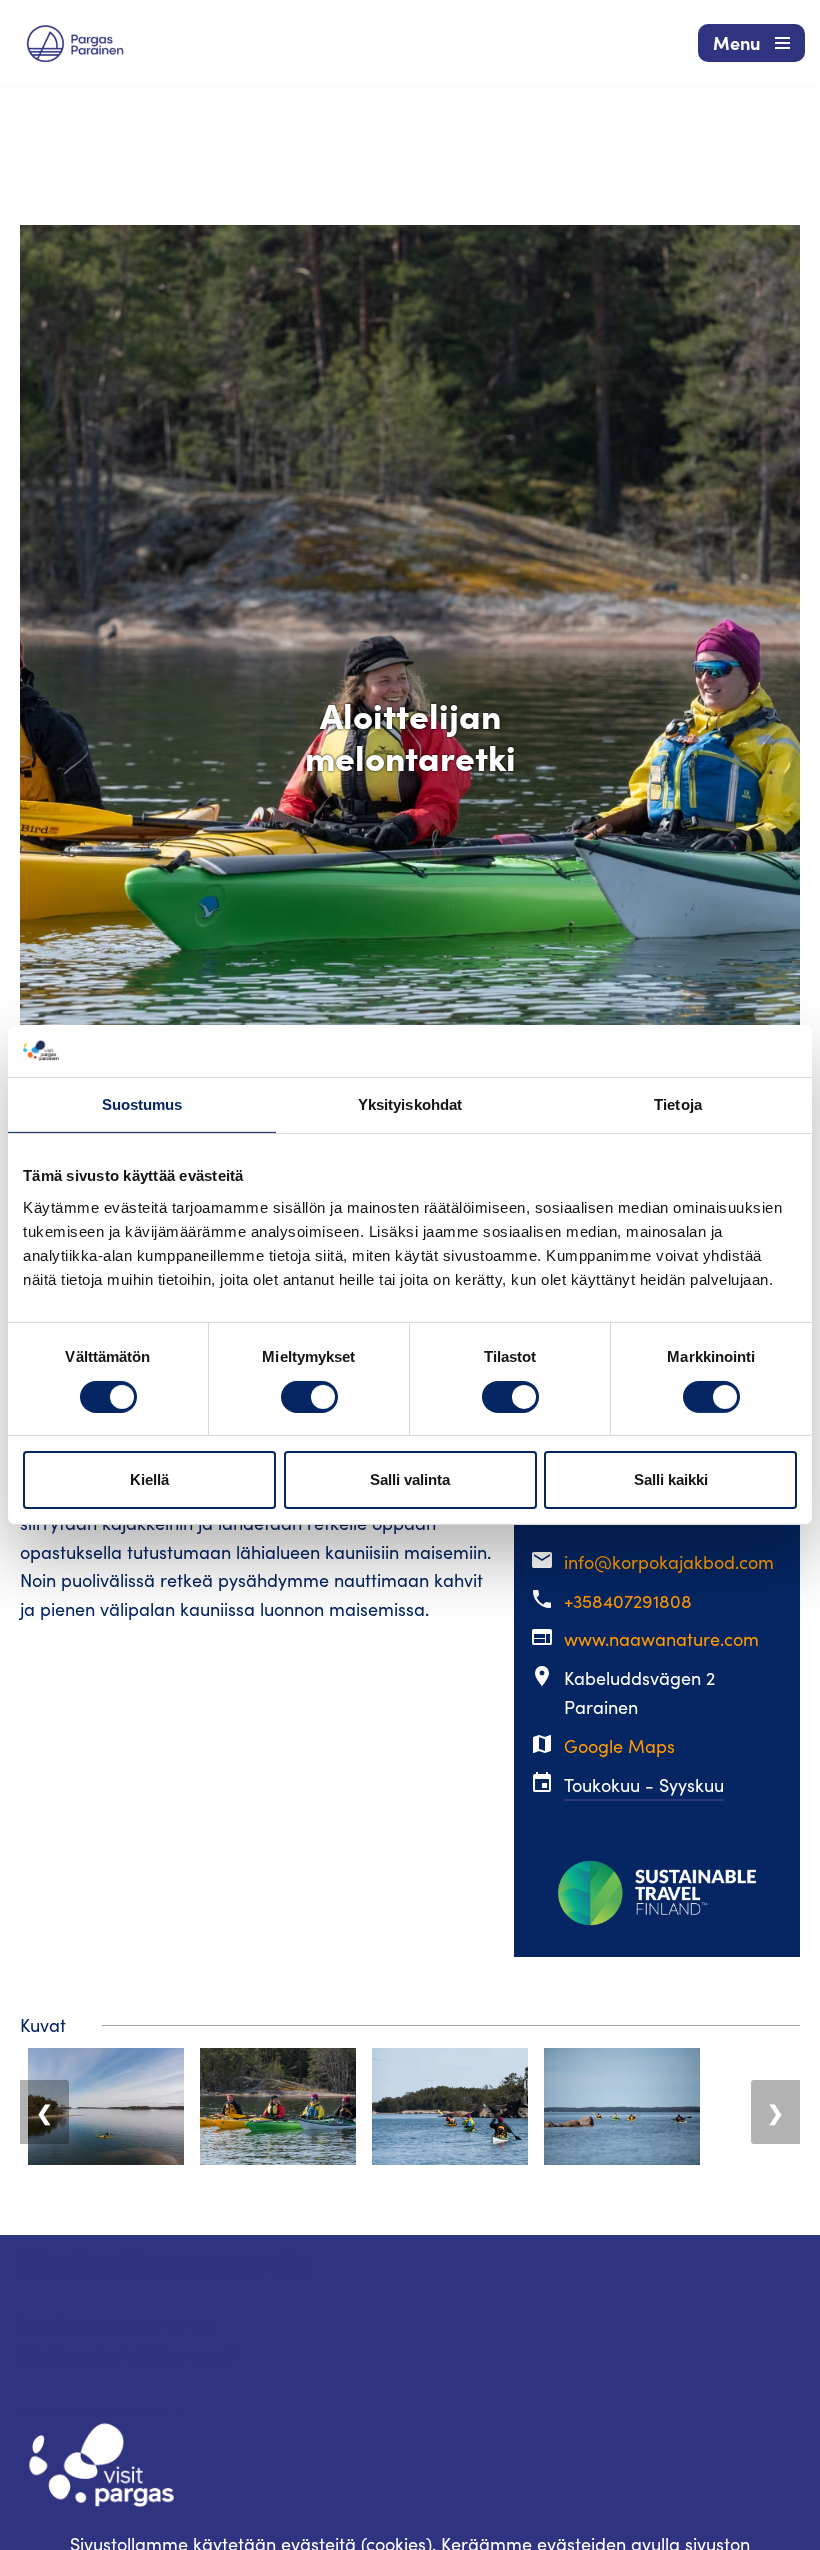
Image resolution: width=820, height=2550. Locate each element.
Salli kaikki (671, 1479)
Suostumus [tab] (142, 1104)
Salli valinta (410, 1479)
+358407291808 (628, 1601)
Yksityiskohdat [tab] (410, 1104)
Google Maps (619, 1746)
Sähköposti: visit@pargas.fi (125, 2354)
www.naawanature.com (661, 1639)
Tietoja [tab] (678, 1104)
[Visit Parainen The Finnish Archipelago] (75, 43)
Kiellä (149, 1479)
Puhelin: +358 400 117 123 (115, 2325)
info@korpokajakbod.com (669, 1562)
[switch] (309, 1397)
